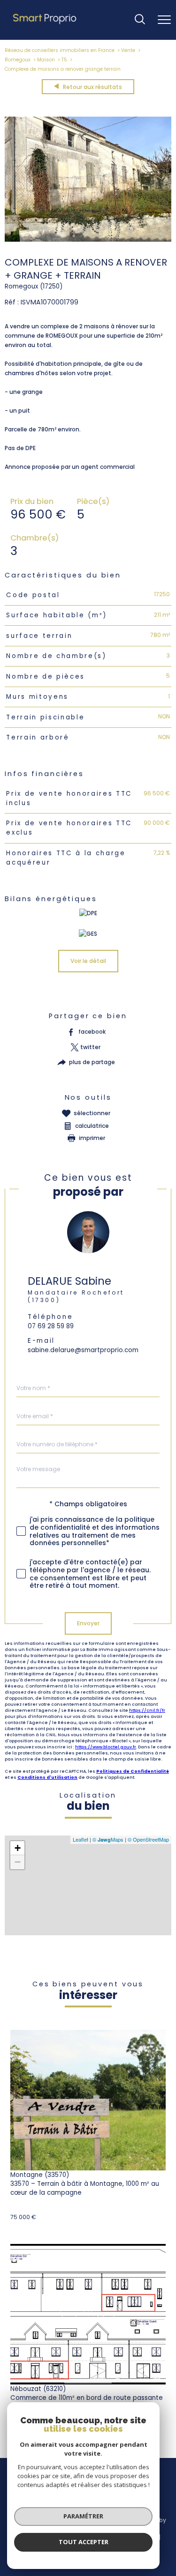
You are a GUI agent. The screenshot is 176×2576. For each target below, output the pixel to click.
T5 (64, 60)
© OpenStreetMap (148, 1839)
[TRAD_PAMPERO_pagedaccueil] (45, 24)
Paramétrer (83, 2516)
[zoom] (88, 240)
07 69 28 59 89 (51, 1326)
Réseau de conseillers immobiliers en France (60, 50)
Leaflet (80, 1839)
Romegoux (18, 60)
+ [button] (18, 1848)
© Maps (108, 1839)
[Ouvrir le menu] (164, 20)
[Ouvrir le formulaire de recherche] (140, 20)
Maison (46, 60)
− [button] (18, 1862)
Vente (128, 50)
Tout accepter (84, 2542)
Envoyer (88, 1623)
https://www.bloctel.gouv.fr (106, 1747)
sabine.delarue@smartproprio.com (83, 1350)
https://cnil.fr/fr (147, 1710)
